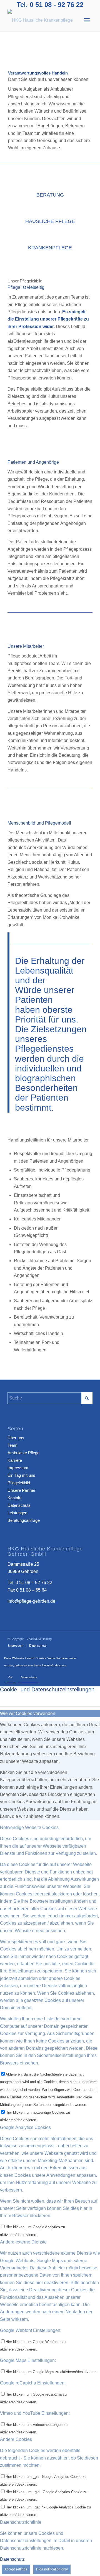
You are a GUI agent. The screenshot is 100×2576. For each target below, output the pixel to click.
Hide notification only (52, 2569)
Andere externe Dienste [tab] (23, 2242)
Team (12, 1445)
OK (10, 1677)
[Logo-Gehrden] (42, 20)
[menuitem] (87, 20)
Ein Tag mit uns (21, 1475)
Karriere (15, 1460)
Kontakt (14, 1498)
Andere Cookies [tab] (16, 2439)
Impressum (18, 1468)
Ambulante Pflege (23, 1453)
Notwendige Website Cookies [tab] (29, 1827)
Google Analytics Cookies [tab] (25, 2127)
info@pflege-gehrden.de (31, 1601)
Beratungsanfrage (24, 1520)
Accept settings (16, 2569)
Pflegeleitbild (19, 1483)
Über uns (16, 1438)
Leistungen (17, 1513)
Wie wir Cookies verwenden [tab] (28, 1713)
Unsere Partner (21, 1490)
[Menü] (87, 20)
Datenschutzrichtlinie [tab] (21, 2522)
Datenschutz (19, 1505)
